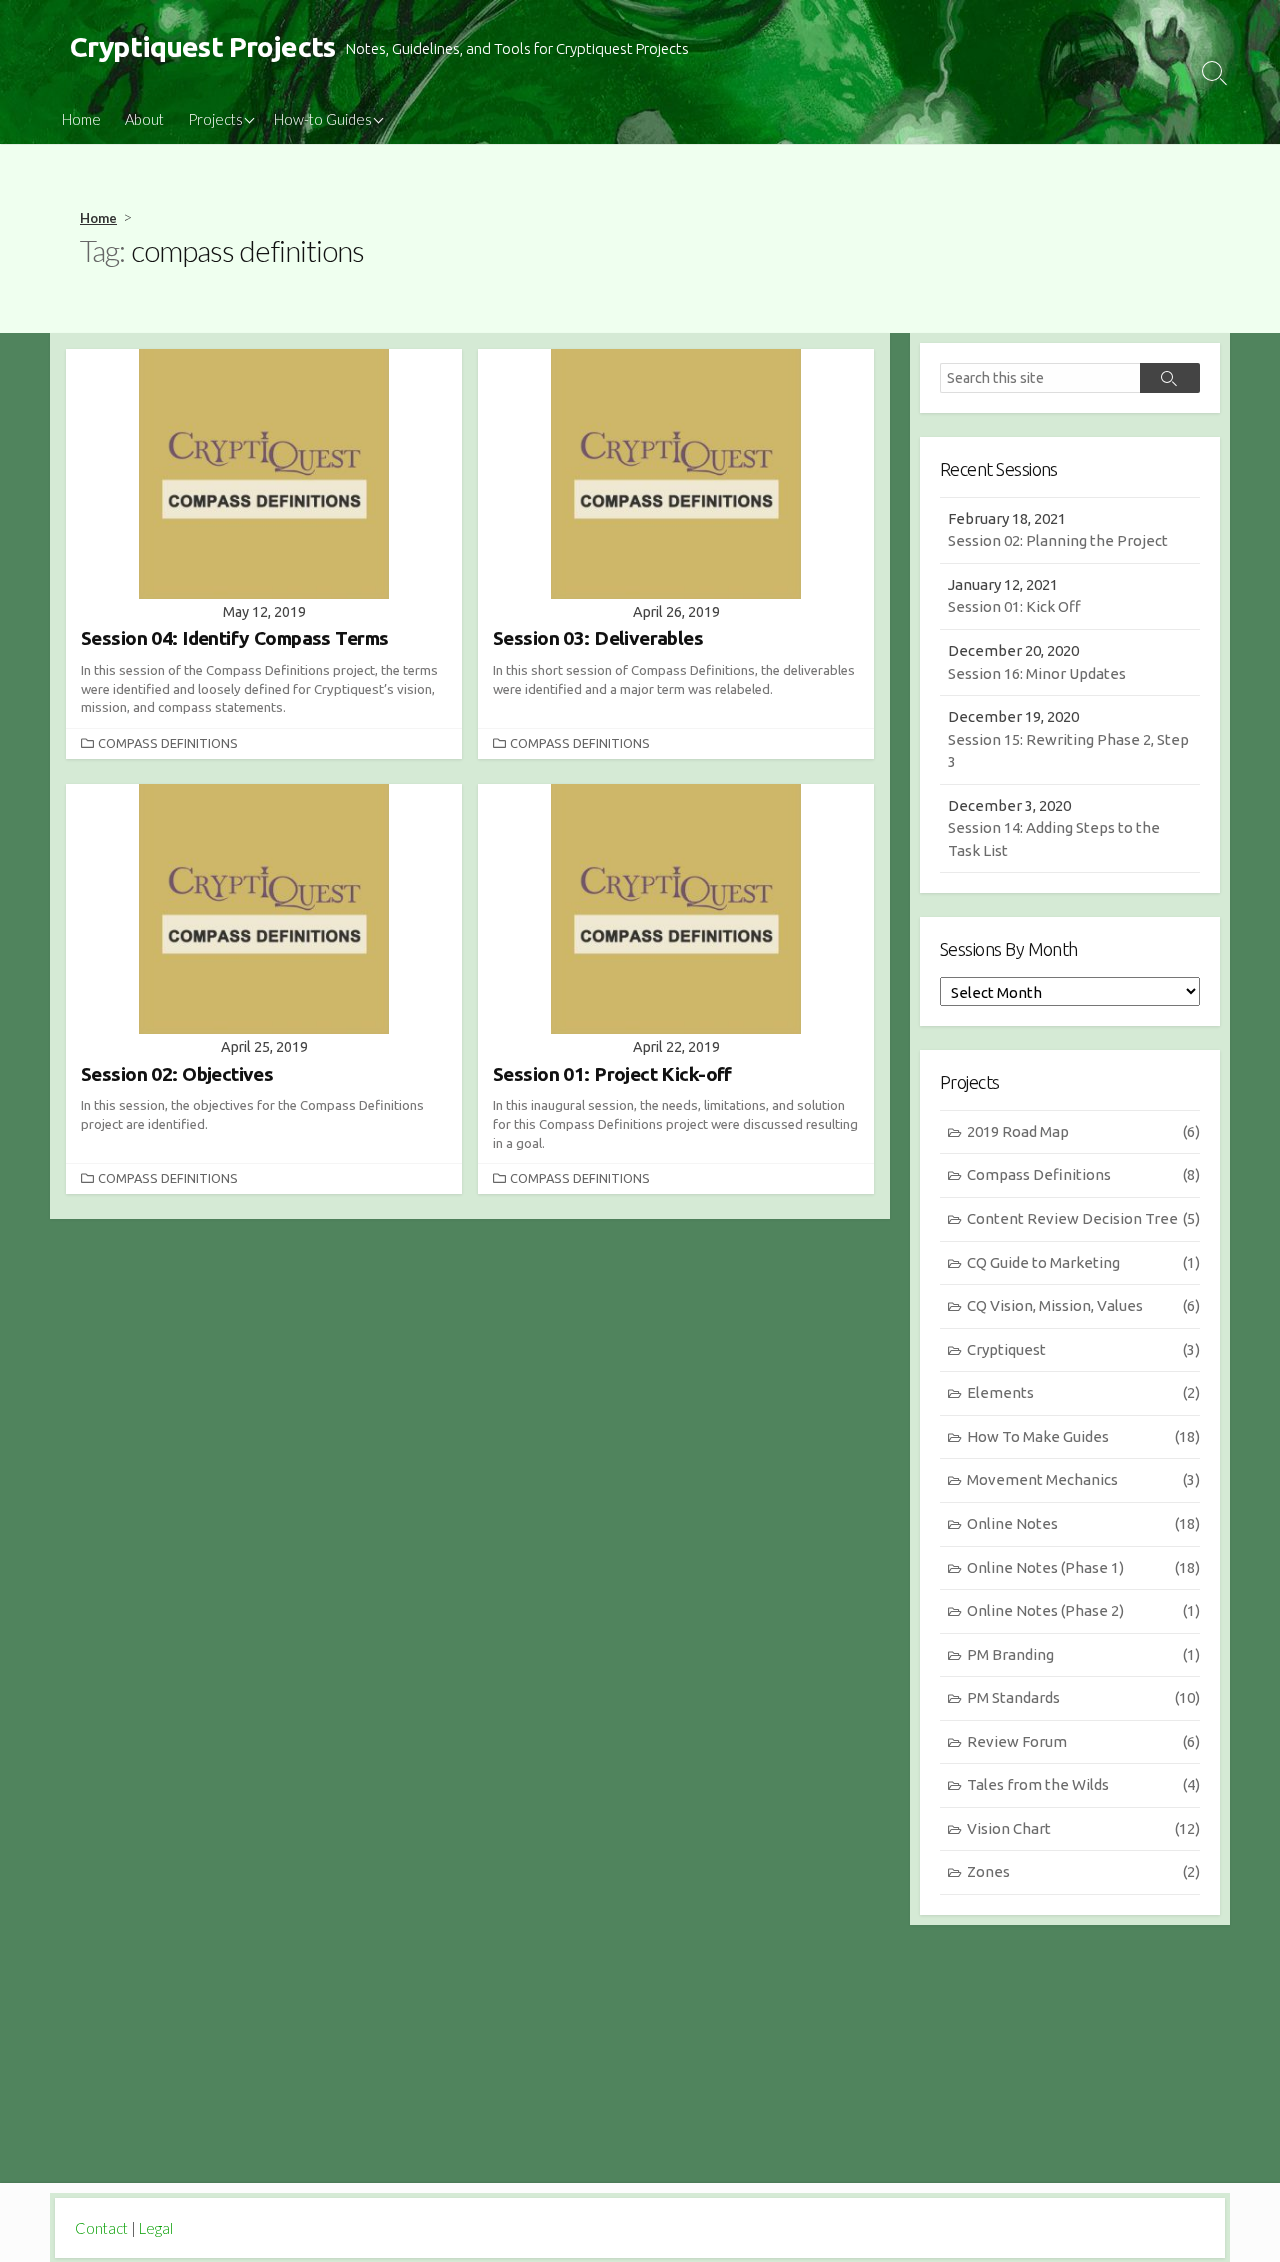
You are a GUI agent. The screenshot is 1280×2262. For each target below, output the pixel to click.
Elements (1083, 1392)
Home (81, 119)
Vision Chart (1083, 1828)
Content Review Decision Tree (1083, 1218)
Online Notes (1083, 1523)
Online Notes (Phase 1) (1083, 1567)
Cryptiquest (1083, 1349)
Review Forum (1083, 1741)
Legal (156, 2228)
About (144, 119)
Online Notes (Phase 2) (1083, 1610)
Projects (215, 119)
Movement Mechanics (1083, 1479)
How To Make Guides (1083, 1436)
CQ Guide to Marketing (1083, 1262)
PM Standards (1083, 1697)
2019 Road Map (1083, 1131)
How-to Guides (323, 119)
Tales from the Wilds (1083, 1784)
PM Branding (1083, 1654)
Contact (101, 2228)
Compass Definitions (168, 743)
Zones (1083, 1871)
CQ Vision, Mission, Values (1083, 1305)
